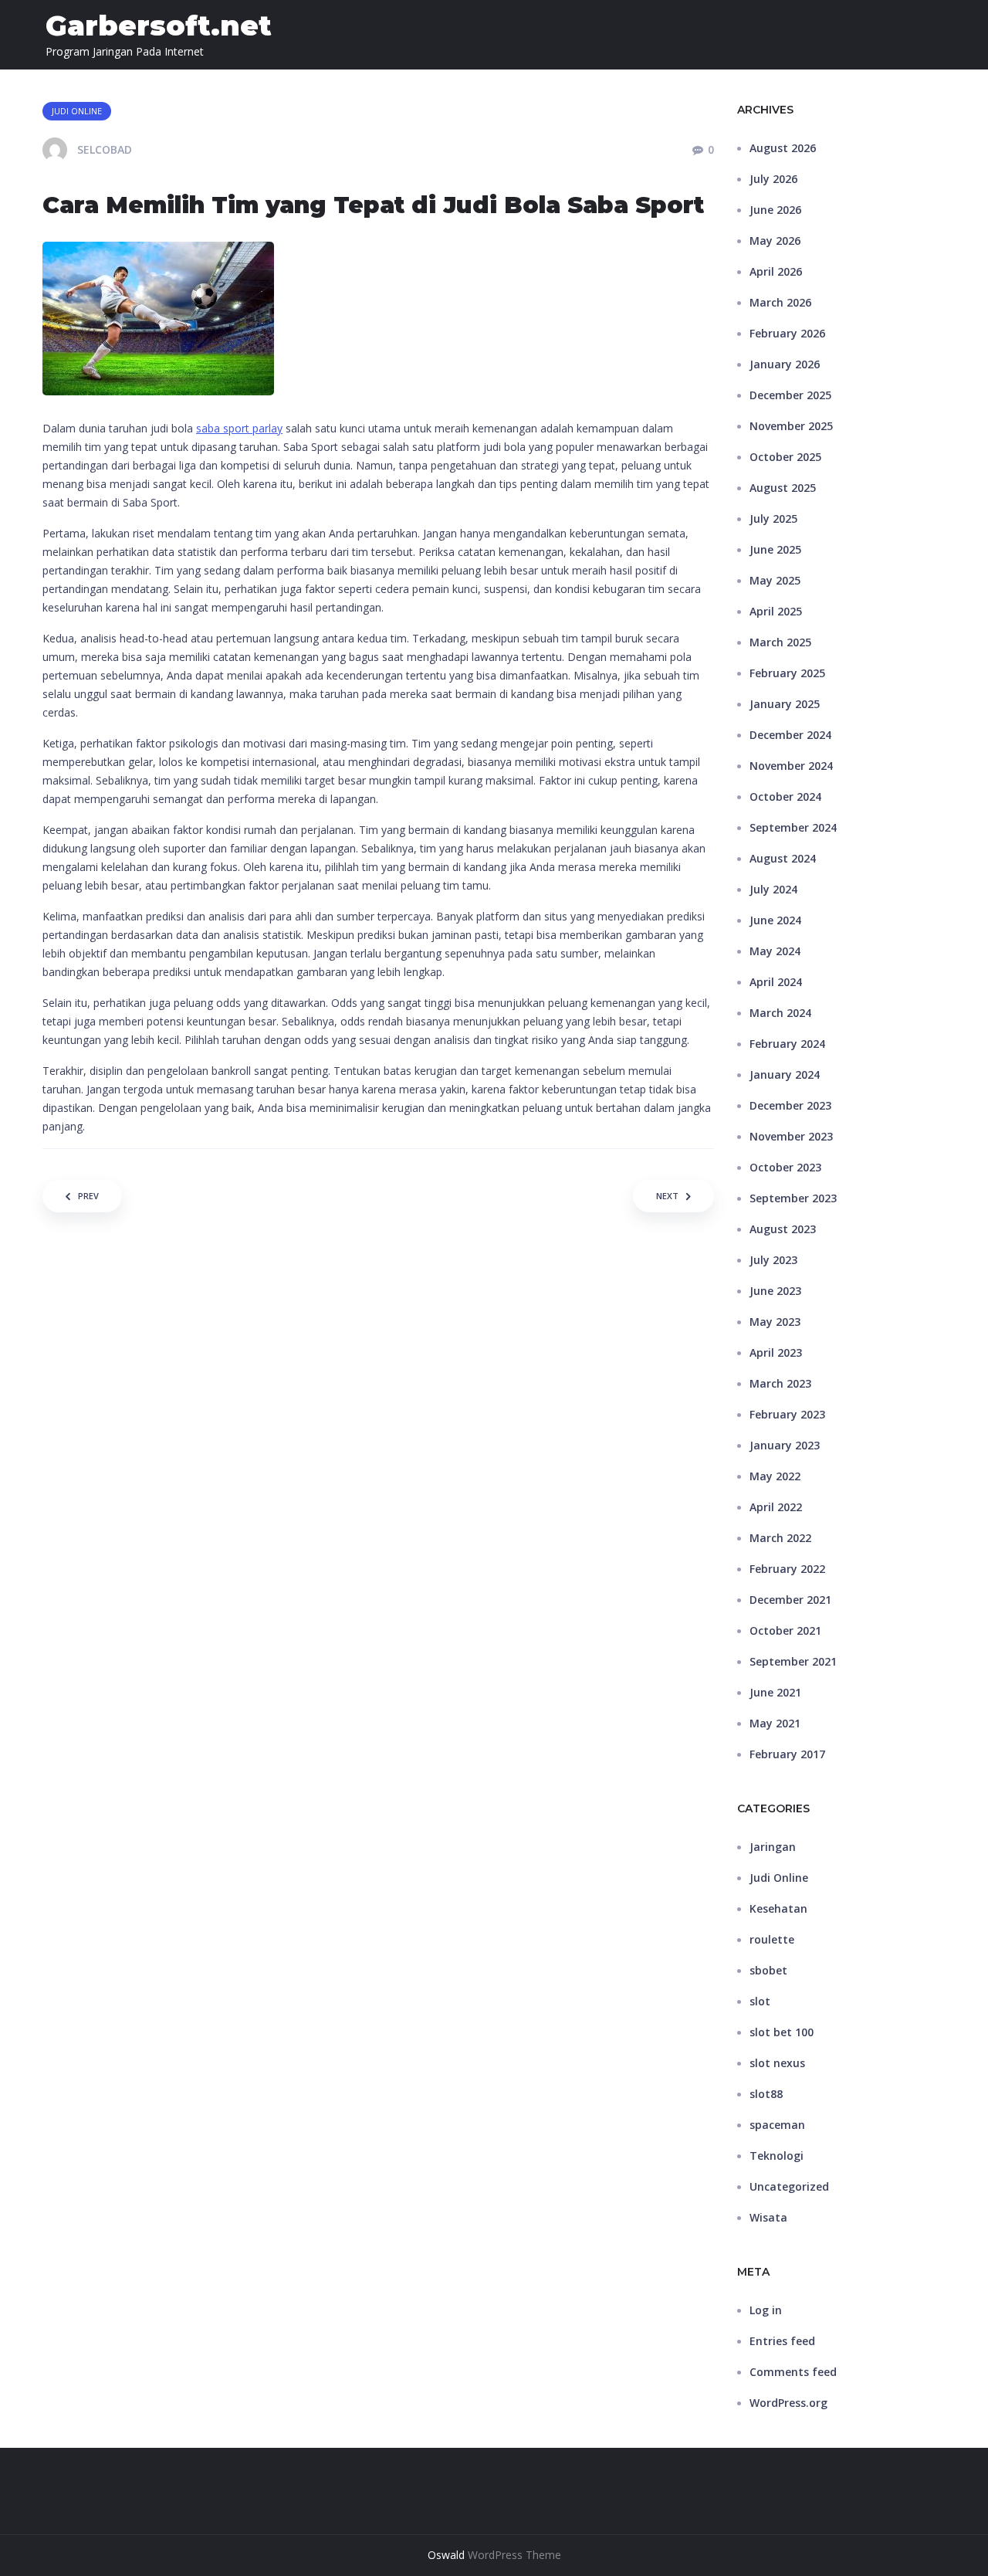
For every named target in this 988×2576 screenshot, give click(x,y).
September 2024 (793, 827)
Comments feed (793, 2372)
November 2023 (791, 1136)
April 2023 (776, 1352)
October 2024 (785, 797)
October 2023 (785, 1167)
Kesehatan (778, 1908)
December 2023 (790, 1105)
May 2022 (775, 1476)
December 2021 (790, 1600)
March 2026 (780, 302)
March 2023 (780, 1383)
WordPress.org (788, 2403)
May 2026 (775, 241)
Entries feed (782, 2341)
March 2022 (780, 1538)
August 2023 (783, 1229)
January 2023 (785, 1445)
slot (760, 2001)
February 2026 (787, 333)
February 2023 (787, 1414)
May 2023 (775, 1322)
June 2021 (775, 1692)
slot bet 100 (782, 2032)
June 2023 (775, 1291)
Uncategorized (789, 2186)
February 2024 (787, 1044)
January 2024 (785, 1074)
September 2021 (793, 1661)
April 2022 (776, 1507)
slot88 (766, 2094)
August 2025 (783, 488)
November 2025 (791, 426)
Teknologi (777, 2156)
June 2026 (775, 210)
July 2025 (773, 519)
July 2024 (773, 889)
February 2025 (787, 673)
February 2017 (787, 1754)
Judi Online (779, 1878)
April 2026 (776, 271)
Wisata (768, 2217)
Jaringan (773, 1847)
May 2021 (775, 1723)
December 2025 (790, 395)
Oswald (446, 2555)
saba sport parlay (239, 428)
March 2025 (780, 642)
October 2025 (785, 457)
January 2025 (785, 704)
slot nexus (777, 2063)
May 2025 (775, 580)
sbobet (768, 1970)
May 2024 (775, 951)
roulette (772, 1939)
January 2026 (785, 364)
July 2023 (773, 1260)
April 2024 (776, 982)
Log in (766, 2310)
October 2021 (785, 1630)
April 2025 (776, 611)
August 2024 (783, 858)
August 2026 (783, 148)
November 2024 (791, 766)
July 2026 (773, 179)
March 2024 (780, 1013)
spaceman (777, 2125)
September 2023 (793, 1198)
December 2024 (790, 735)
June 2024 (775, 920)
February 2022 (787, 1569)
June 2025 (775, 549)
